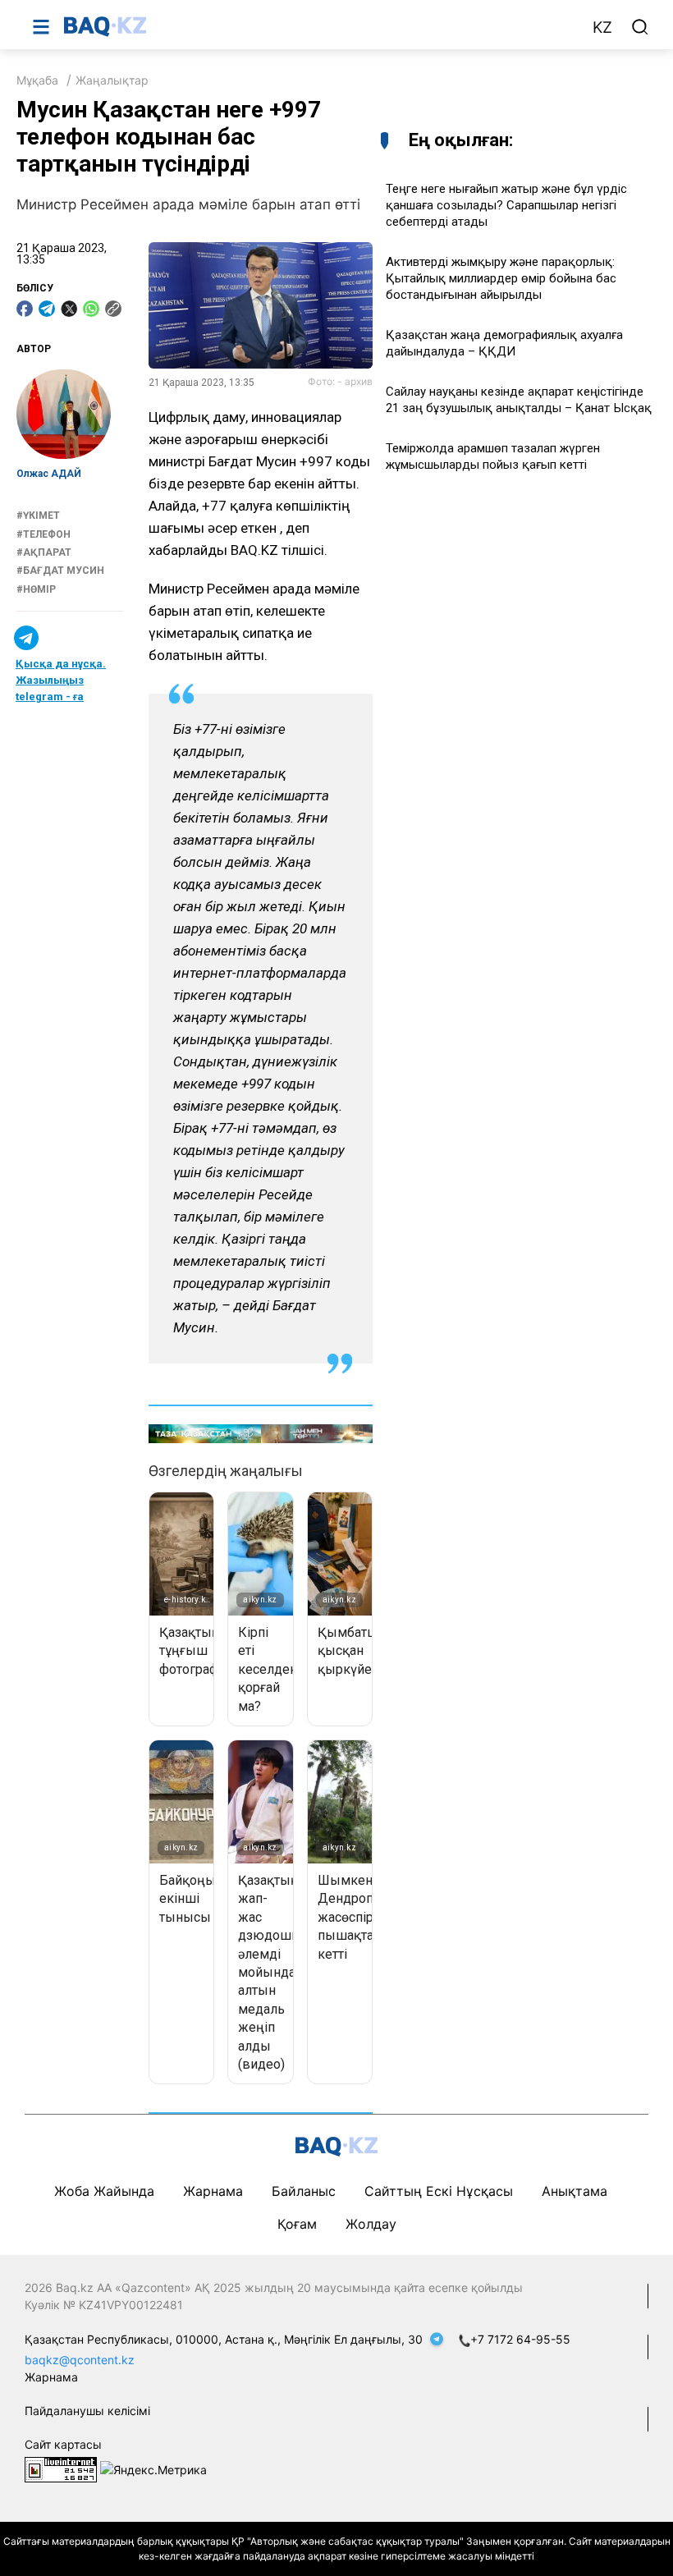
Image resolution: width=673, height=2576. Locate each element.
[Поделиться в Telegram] (47, 309)
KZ (602, 28)
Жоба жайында (104, 2191)
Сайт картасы (63, 2444)
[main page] (319, 26)
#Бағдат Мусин (60, 571)
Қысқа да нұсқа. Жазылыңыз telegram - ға (61, 680)
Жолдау (371, 2224)
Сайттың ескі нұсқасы (439, 2191)
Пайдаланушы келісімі (87, 2411)
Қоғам (297, 2224)
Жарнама (213, 2191)
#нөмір (36, 589)
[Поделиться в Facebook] (25, 309)
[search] (640, 27)
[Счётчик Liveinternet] (61, 2469)
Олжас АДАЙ (49, 474)
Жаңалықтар (112, 80)
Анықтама (575, 2191)
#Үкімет (38, 516)
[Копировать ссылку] (113, 309)
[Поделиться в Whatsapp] (91, 309)
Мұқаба (37, 80)
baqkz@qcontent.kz (80, 2360)
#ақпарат (44, 552)
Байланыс (304, 2191)
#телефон (43, 534)
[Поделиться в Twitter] (69, 309)
